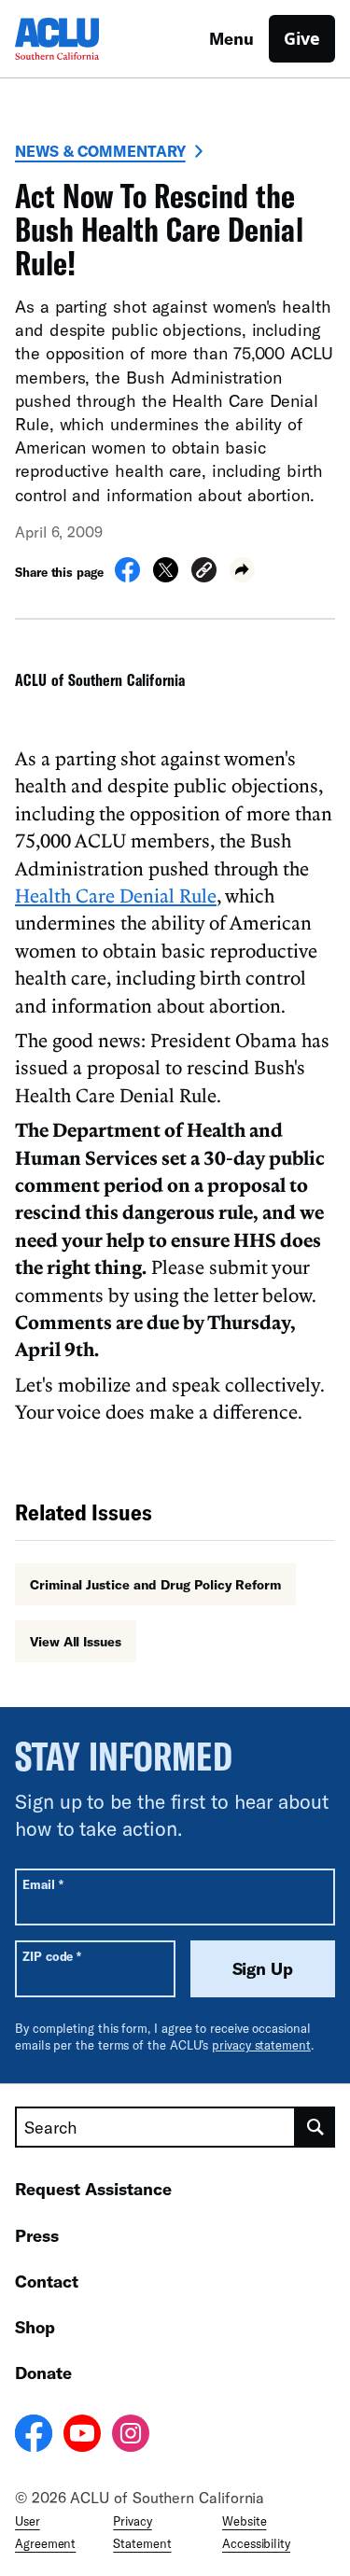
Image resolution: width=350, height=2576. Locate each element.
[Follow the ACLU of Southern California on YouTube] (82, 2436)
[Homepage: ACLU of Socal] (80, 39)
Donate (43, 2373)
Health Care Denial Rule (116, 895)
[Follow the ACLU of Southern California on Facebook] (34, 2436)
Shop (35, 2327)
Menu (231, 38)
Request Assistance (93, 2189)
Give (302, 38)
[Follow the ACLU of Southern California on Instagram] (131, 2436)
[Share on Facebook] (127, 577)
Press (37, 2235)
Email (42, 1884)
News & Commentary (100, 151)
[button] (204, 573)
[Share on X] (166, 577)
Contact (47, 2281)
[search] (315, 2127)
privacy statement (261, 2045)
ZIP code (52, 1956)
